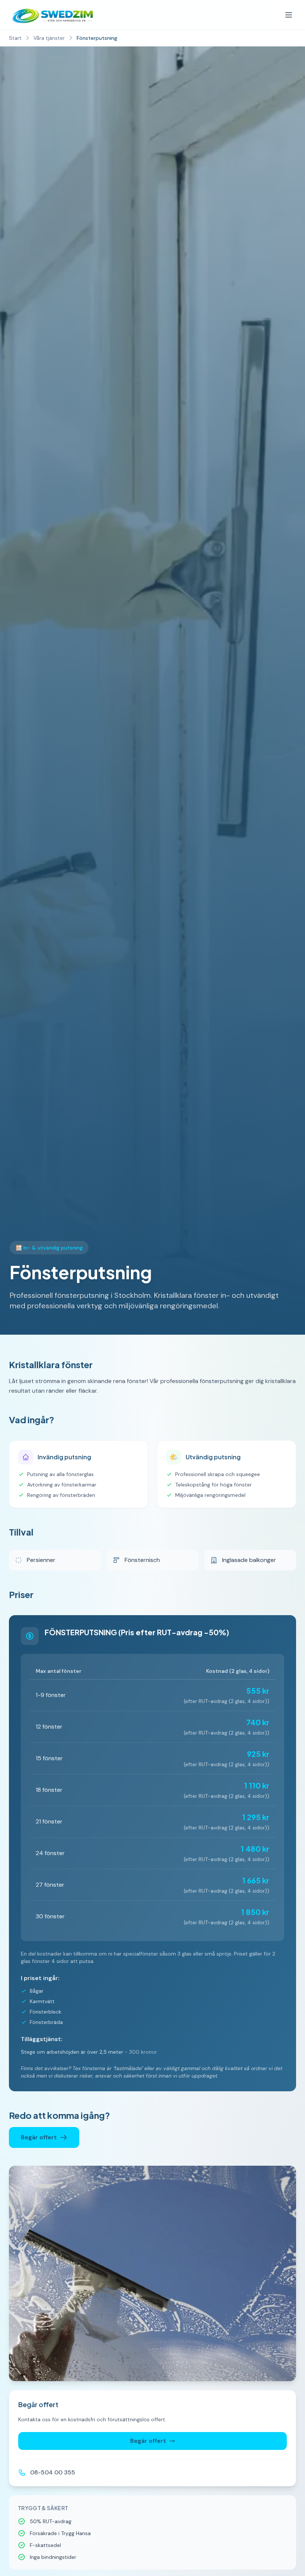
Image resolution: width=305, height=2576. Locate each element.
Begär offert (39, 2137)
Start (15, 38)
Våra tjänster (49, 38)
